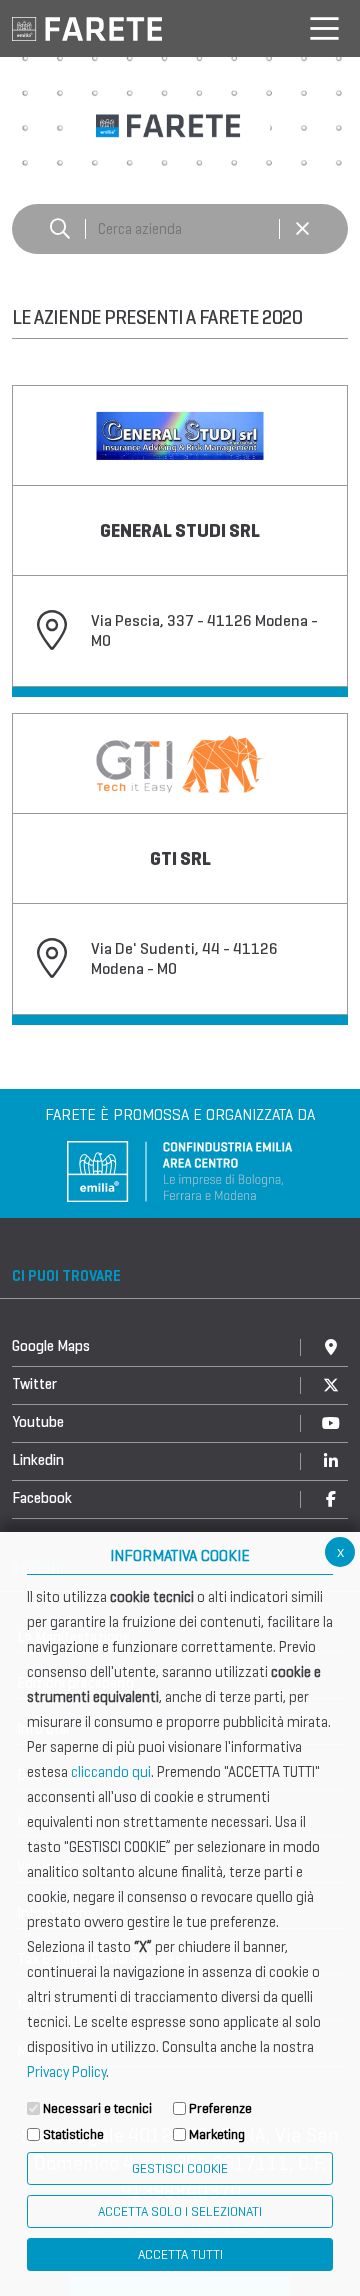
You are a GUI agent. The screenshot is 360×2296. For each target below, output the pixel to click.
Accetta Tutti (180, 2254)
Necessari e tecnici (97, 2108)
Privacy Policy (66, 2072)
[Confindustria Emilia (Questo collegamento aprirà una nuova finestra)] (180, 1169)
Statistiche (73, 2134)
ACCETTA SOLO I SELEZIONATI (180, 2211)
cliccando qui (111, 1772)
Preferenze (220, 2108)
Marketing (217, 2134)
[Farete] (87, 27)
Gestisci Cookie (180, 2168)
